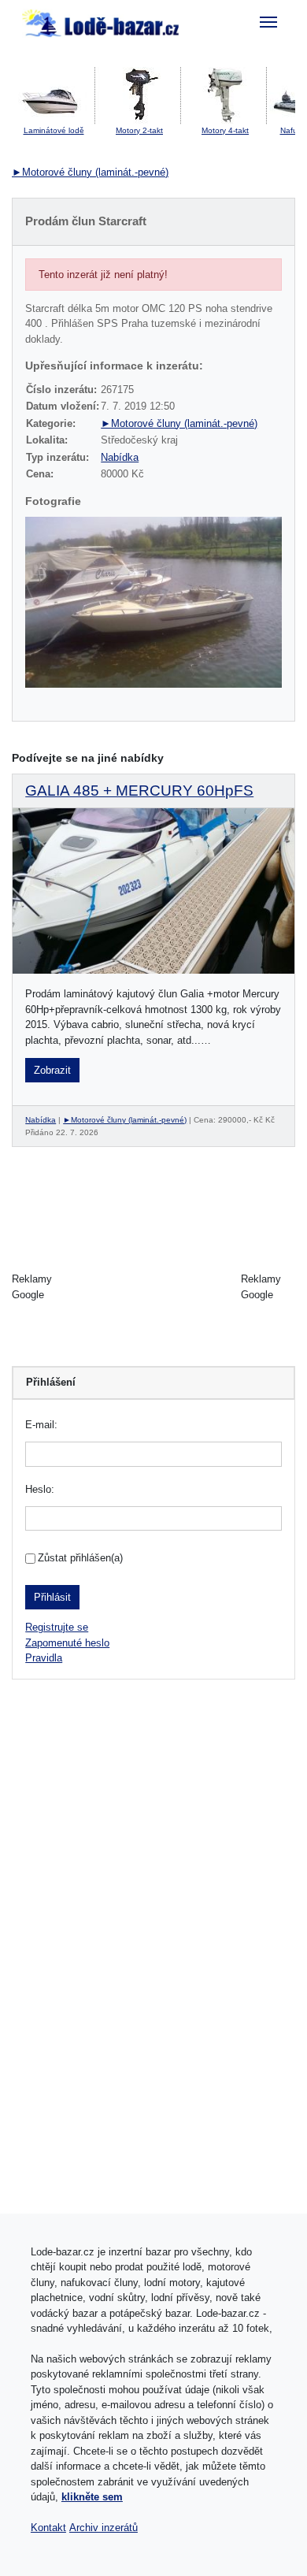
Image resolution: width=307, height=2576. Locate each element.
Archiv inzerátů (104, 2528)
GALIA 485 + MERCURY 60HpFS (139, 790)
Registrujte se (57, 1627)
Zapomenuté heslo (67, 1643)
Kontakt (48, 2528)
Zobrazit (52, 1070)
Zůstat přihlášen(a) (80, 1558)
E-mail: (41, 1425)
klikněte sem (92, 2497)
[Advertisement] (153, 1287)
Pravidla (44, 1658)
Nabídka (120, 457)
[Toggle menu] (269, 22)
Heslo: (40, 1489)
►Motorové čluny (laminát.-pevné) (90, 172)
